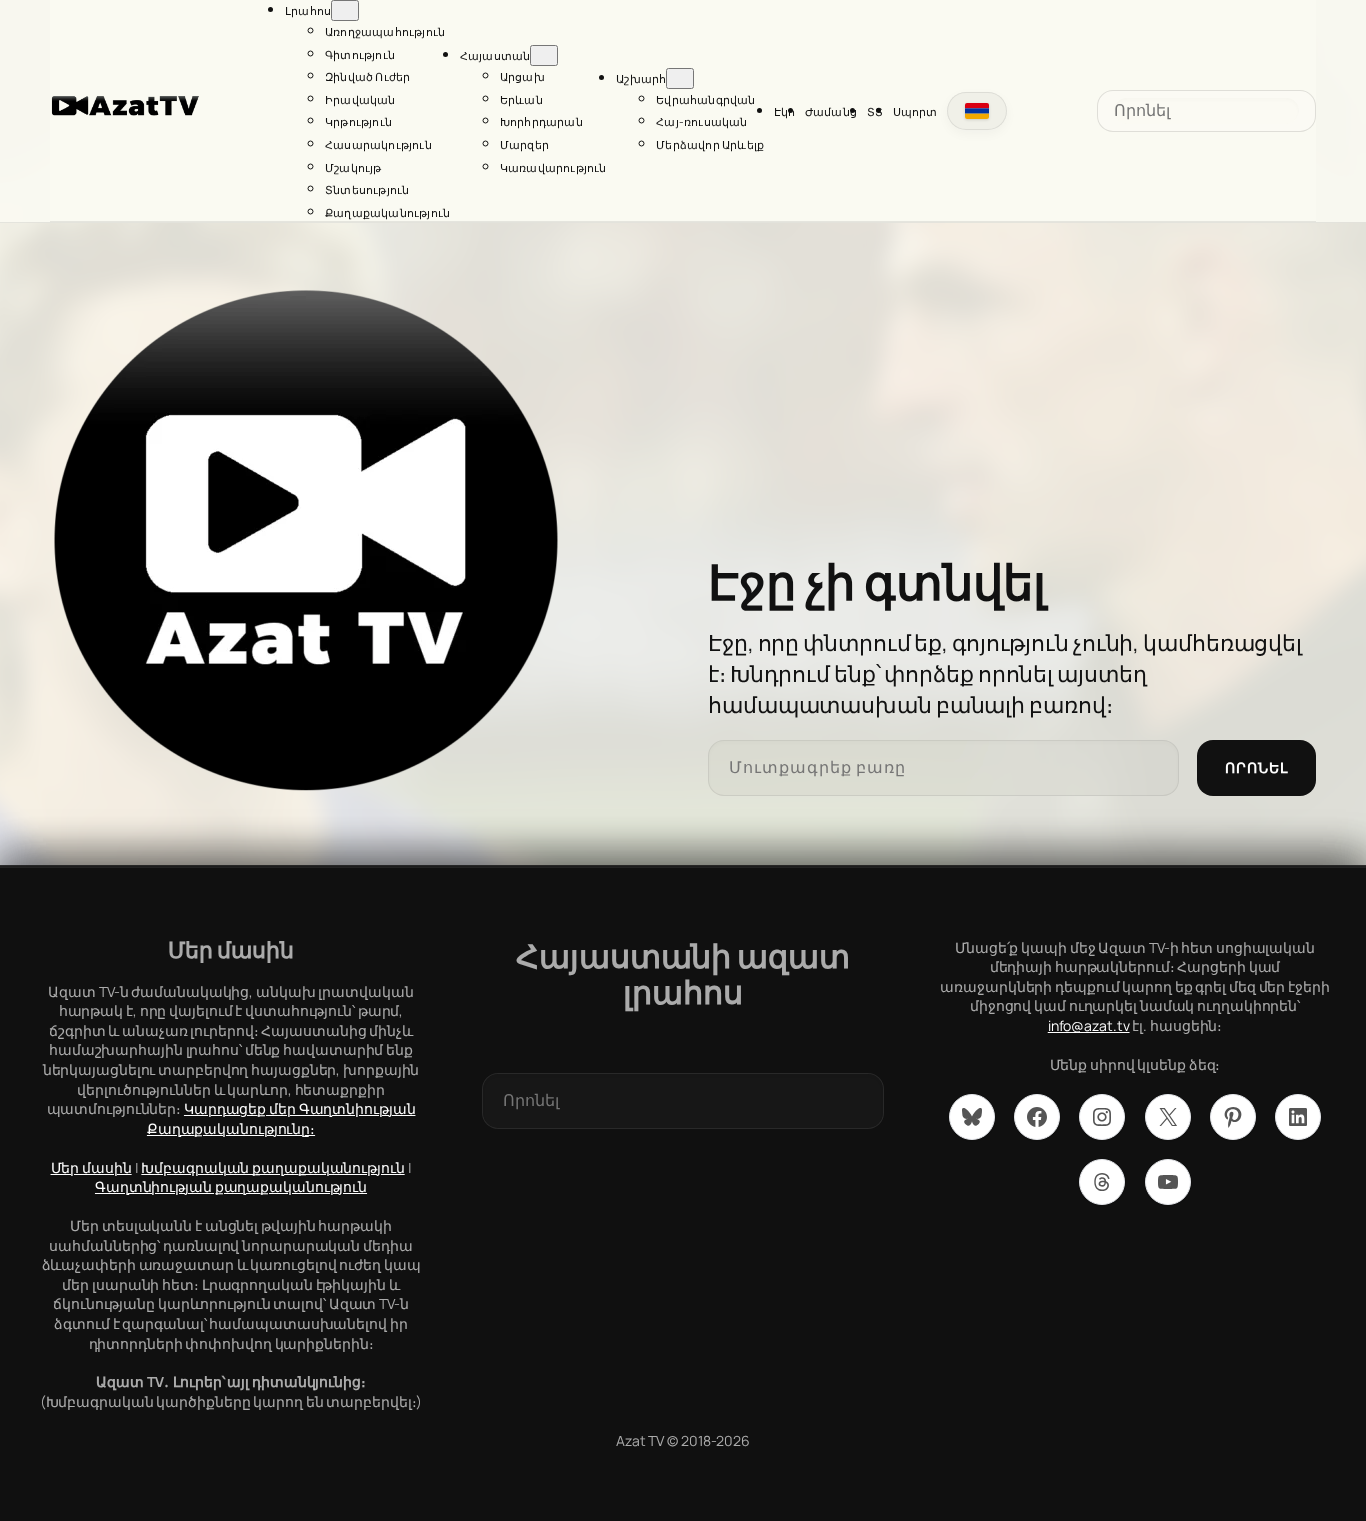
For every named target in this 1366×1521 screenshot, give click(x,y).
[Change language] (977, 111)
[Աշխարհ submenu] (680, 78)
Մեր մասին (91, 1167)
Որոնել (1256, 767)
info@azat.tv (1089, 1025)
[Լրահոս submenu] (345, 10)
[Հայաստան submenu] (544, 55)
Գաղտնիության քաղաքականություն (231, 1186)
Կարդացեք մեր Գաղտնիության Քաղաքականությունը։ (281, 1118)
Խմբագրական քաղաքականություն (272, 1167)
